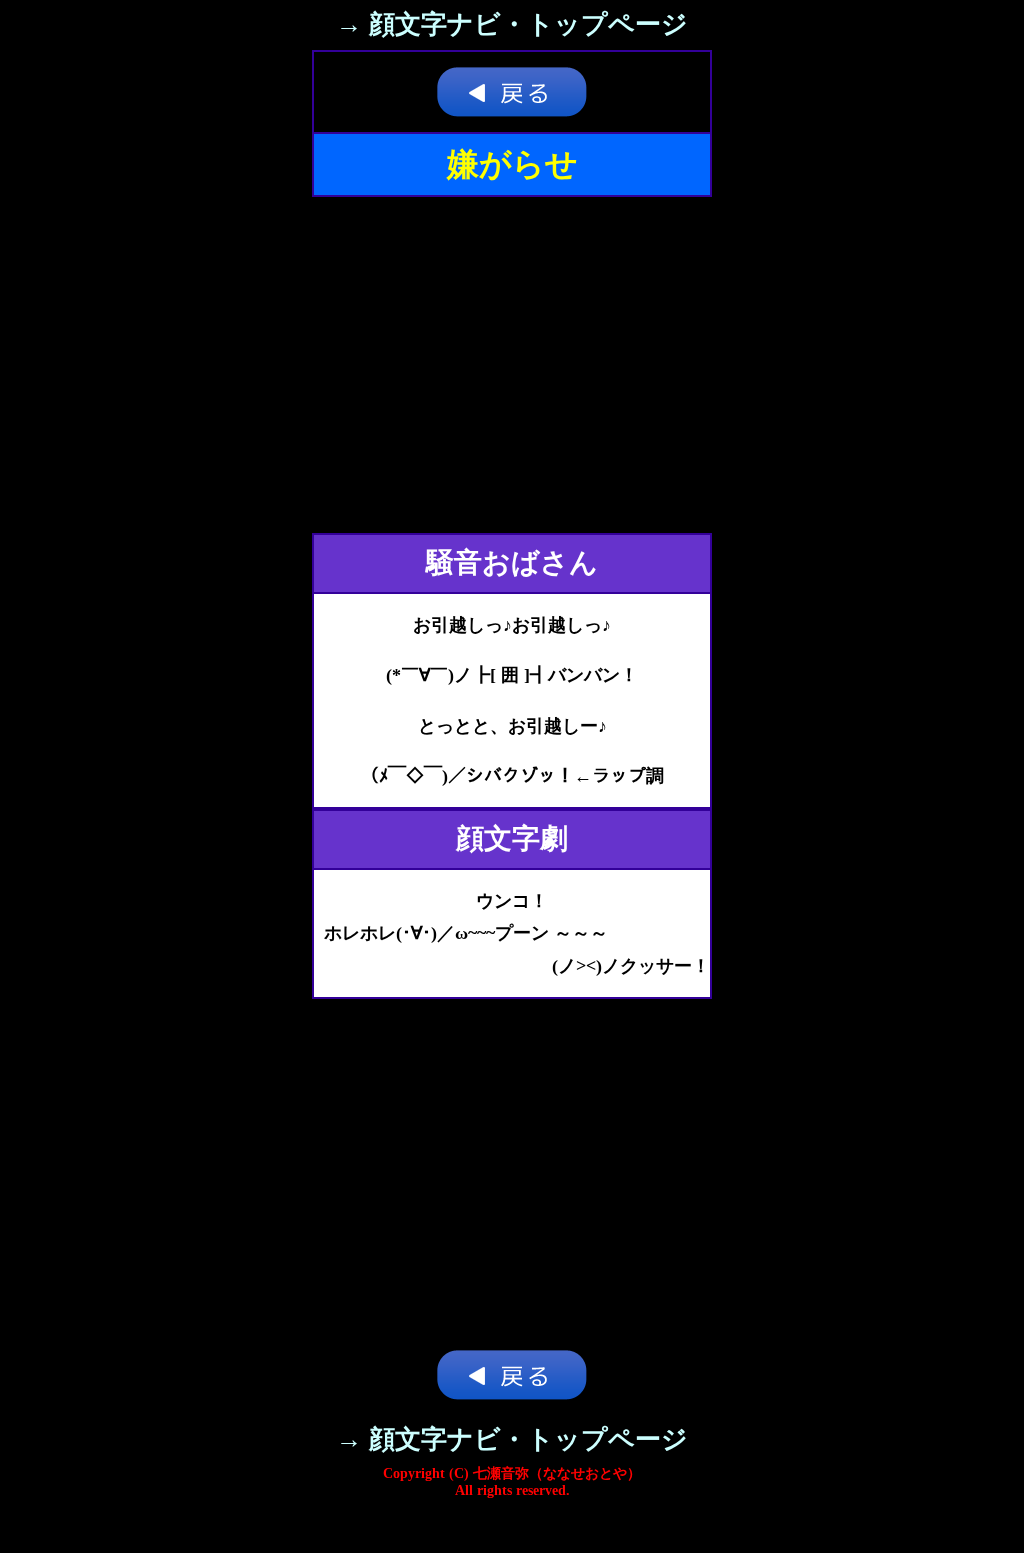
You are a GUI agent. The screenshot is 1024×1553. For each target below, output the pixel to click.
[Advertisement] (512, 365)
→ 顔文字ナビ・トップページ (512, 24)
